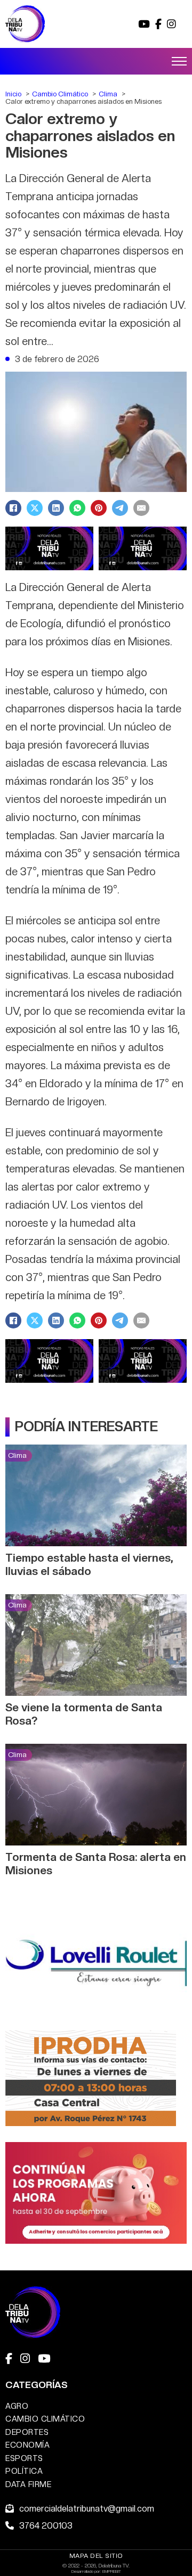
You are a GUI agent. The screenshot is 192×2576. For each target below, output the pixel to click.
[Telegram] (120, 508)
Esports (24, 2458)
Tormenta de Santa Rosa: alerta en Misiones (96, 1864)
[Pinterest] (99, 508)
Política (24, 2471)
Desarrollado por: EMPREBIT (96, 2571)
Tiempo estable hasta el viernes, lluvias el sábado (89, 1564)
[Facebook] (13, 508)
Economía (27, 2445)
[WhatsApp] (77, 508)
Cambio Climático (45, 2419)
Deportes (27, 2432)
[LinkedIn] (56, 508)
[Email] (141, 508)
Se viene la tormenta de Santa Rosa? (84, 1714)
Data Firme (28, 2484)
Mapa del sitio (96, 2556)
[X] (35, 508)
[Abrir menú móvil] (179, 61)
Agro (17, 2406)
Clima (17, 1455)
